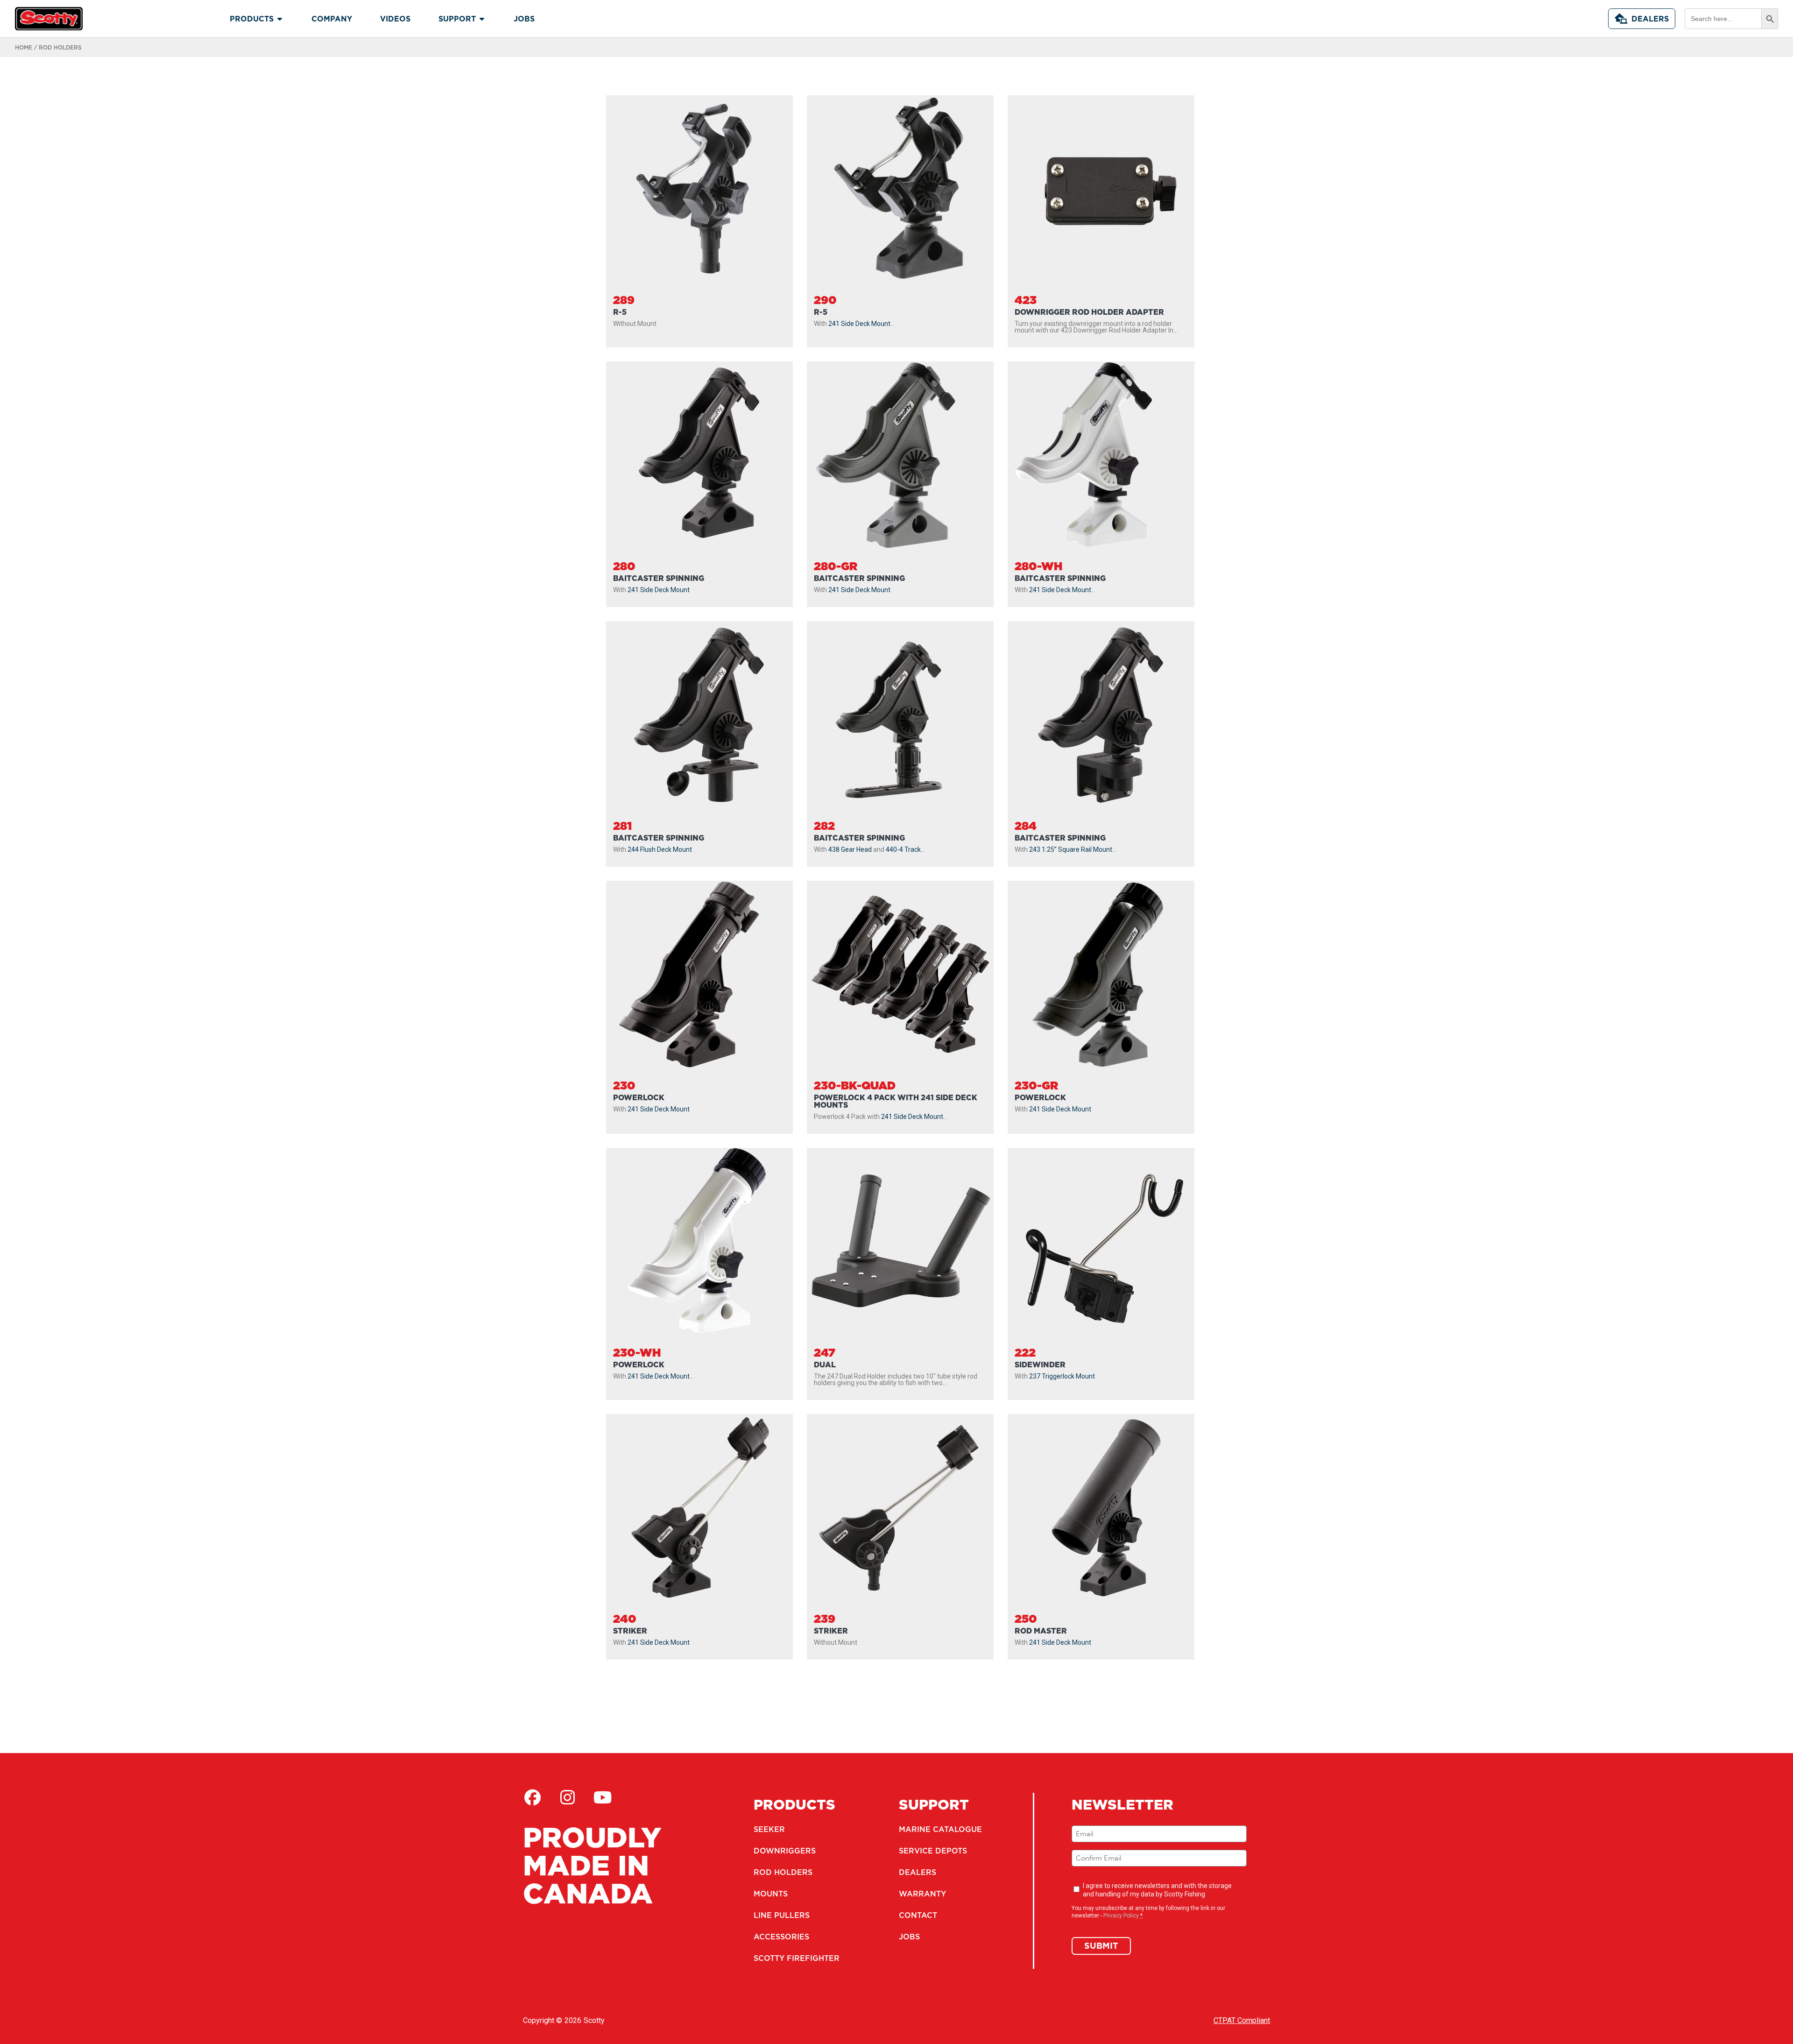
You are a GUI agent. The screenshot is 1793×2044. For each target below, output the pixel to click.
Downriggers (785, 1851)
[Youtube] (602, 1797)
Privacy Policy (1121, 1916)
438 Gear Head (850, 849)
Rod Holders (783, 1872)
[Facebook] (532, 1797)
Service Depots (933, 1851)
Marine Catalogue (940, 1829)
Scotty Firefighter (797, 1958)
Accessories (781, 1937)
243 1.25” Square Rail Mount (1071, 849)
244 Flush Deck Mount (660, 849)
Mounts (771, 1894)
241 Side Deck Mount (859, 324)
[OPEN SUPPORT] (482, 19)
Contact (918, 1915)
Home (24, 47)
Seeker (769, 1829)
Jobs (909, 1937)
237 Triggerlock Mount (1062, 1376)
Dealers (1650, 19)
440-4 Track (903, 849)
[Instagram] (567, 1797)
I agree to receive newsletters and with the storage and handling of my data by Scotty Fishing (1157, 1890)
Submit (1101, 1946)
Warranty (922, 1894)
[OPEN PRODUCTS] (280, 19)
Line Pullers (782, 1915)
